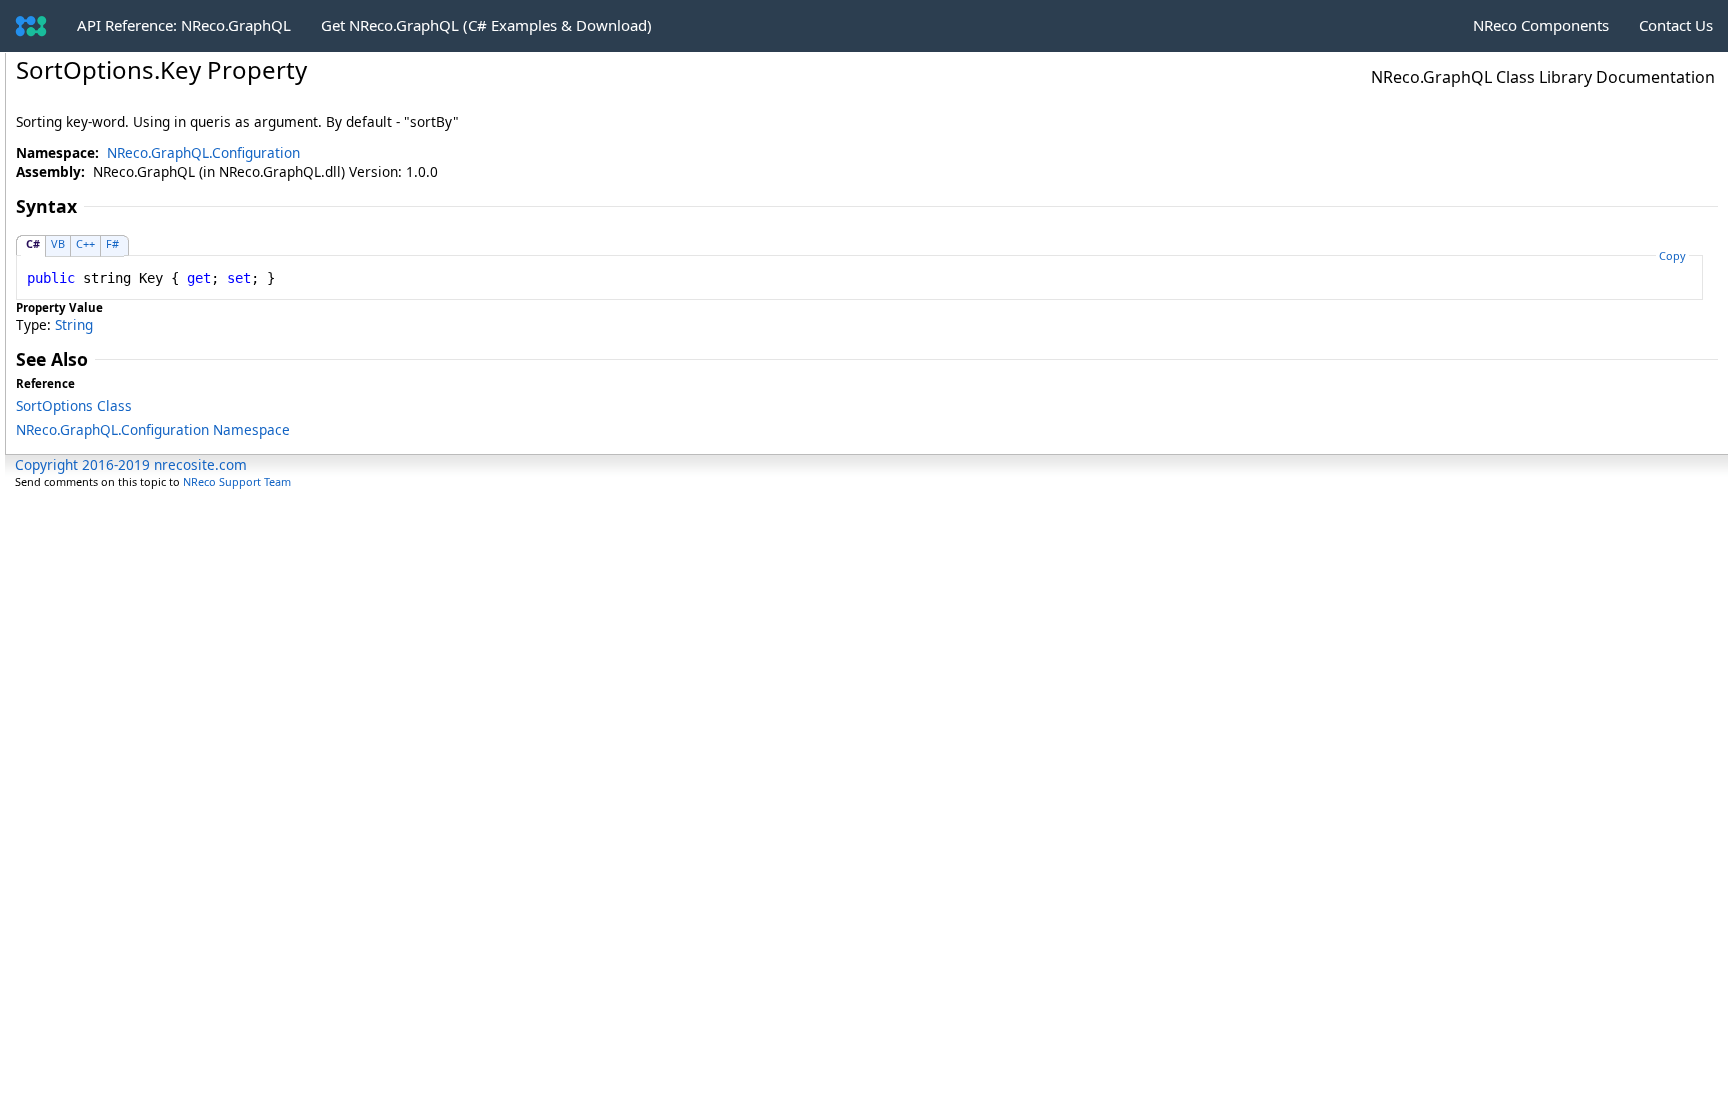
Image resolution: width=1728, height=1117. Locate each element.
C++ (85, 243)
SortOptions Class (74, 405)
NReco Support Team (237, 481)
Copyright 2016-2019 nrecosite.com (131, 464)
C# (33, 243)
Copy (1672, 255)
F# (112, 243)
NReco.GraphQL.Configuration (203, 152)
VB (58, 243)
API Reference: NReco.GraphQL (184, 25)
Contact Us (1676, 25)
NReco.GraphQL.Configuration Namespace (153, 429)
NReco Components (1541, 25)
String (74, 324)
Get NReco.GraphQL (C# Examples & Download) (486, 25)
